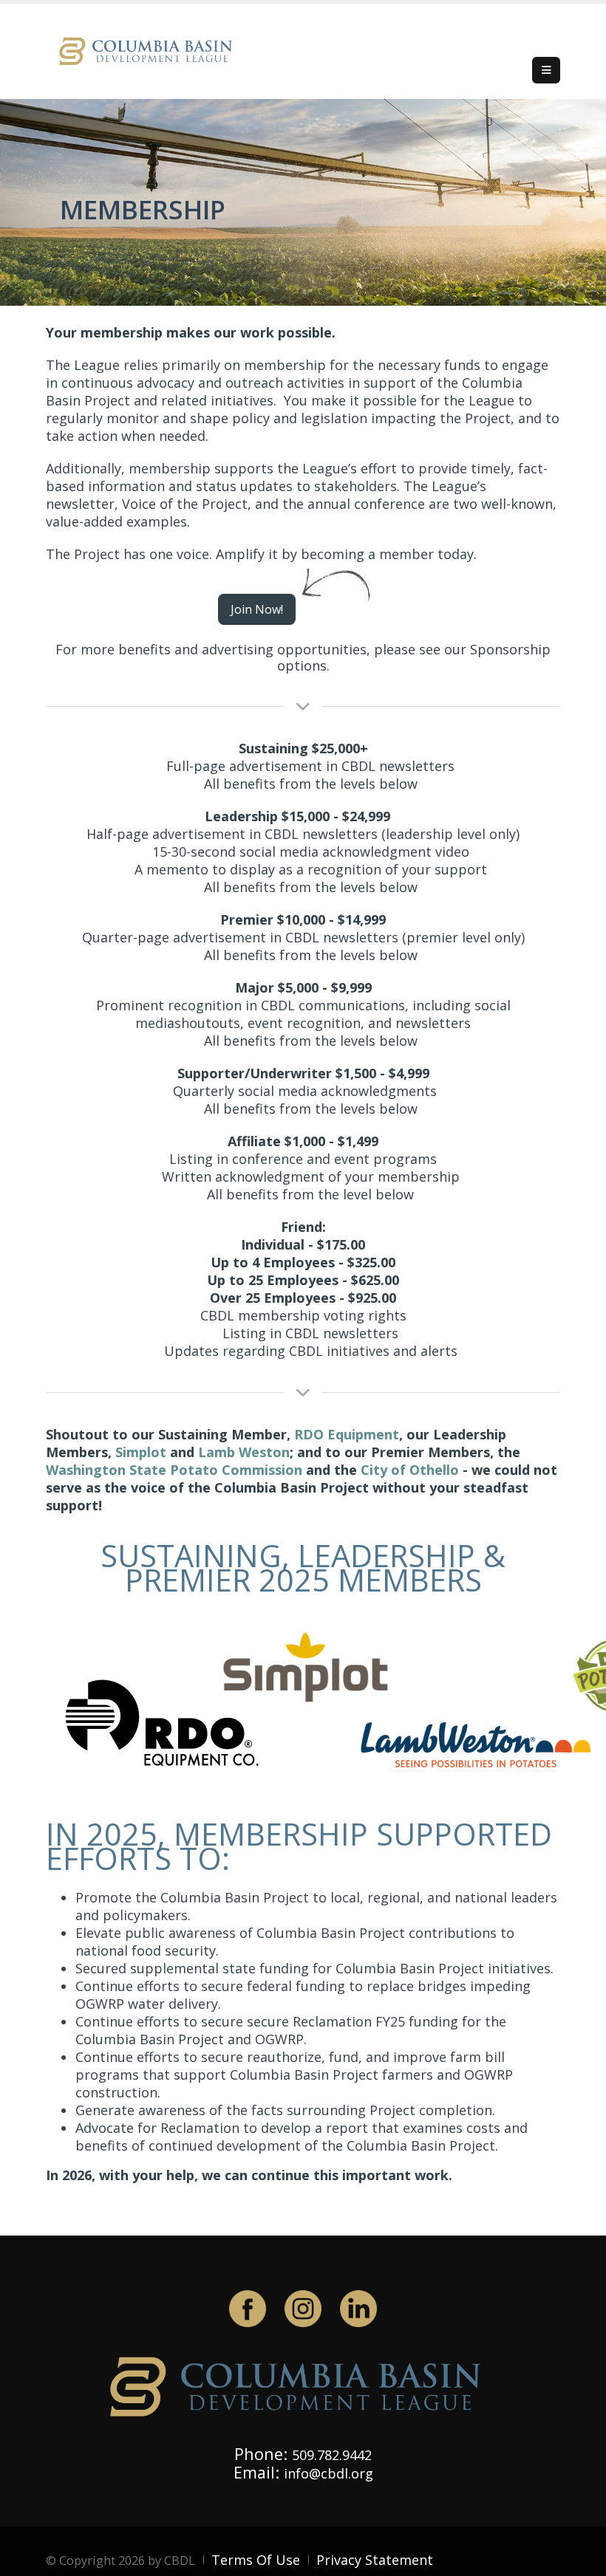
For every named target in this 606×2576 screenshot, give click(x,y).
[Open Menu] (546, 70)
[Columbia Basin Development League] (149, 50)
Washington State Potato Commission (174, 1470)
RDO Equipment (347, 1434)
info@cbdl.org (328, 2473)
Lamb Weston (244, 1452)
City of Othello (410, 1470)
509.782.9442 (332, 2455)
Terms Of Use (256, 2560)
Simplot (141, 1452)
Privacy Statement (375, 2560)
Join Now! (257, 609)
